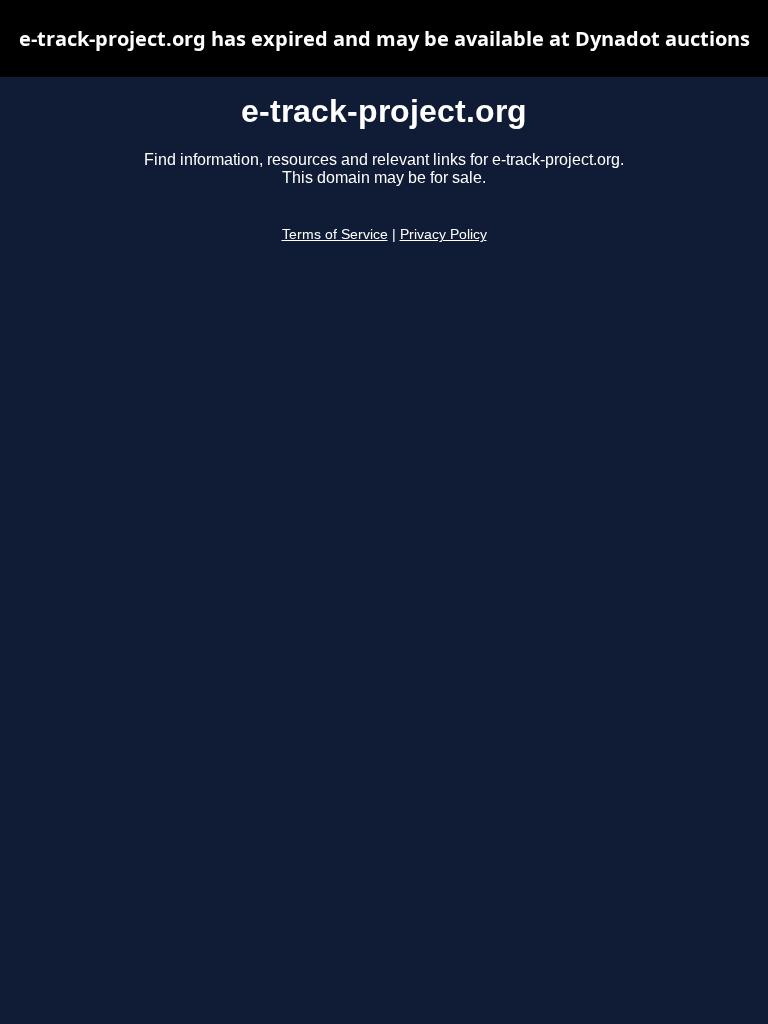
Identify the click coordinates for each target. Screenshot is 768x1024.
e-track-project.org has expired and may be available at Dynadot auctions (384, 38)
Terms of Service (335, 234)
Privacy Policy (443, 234)
